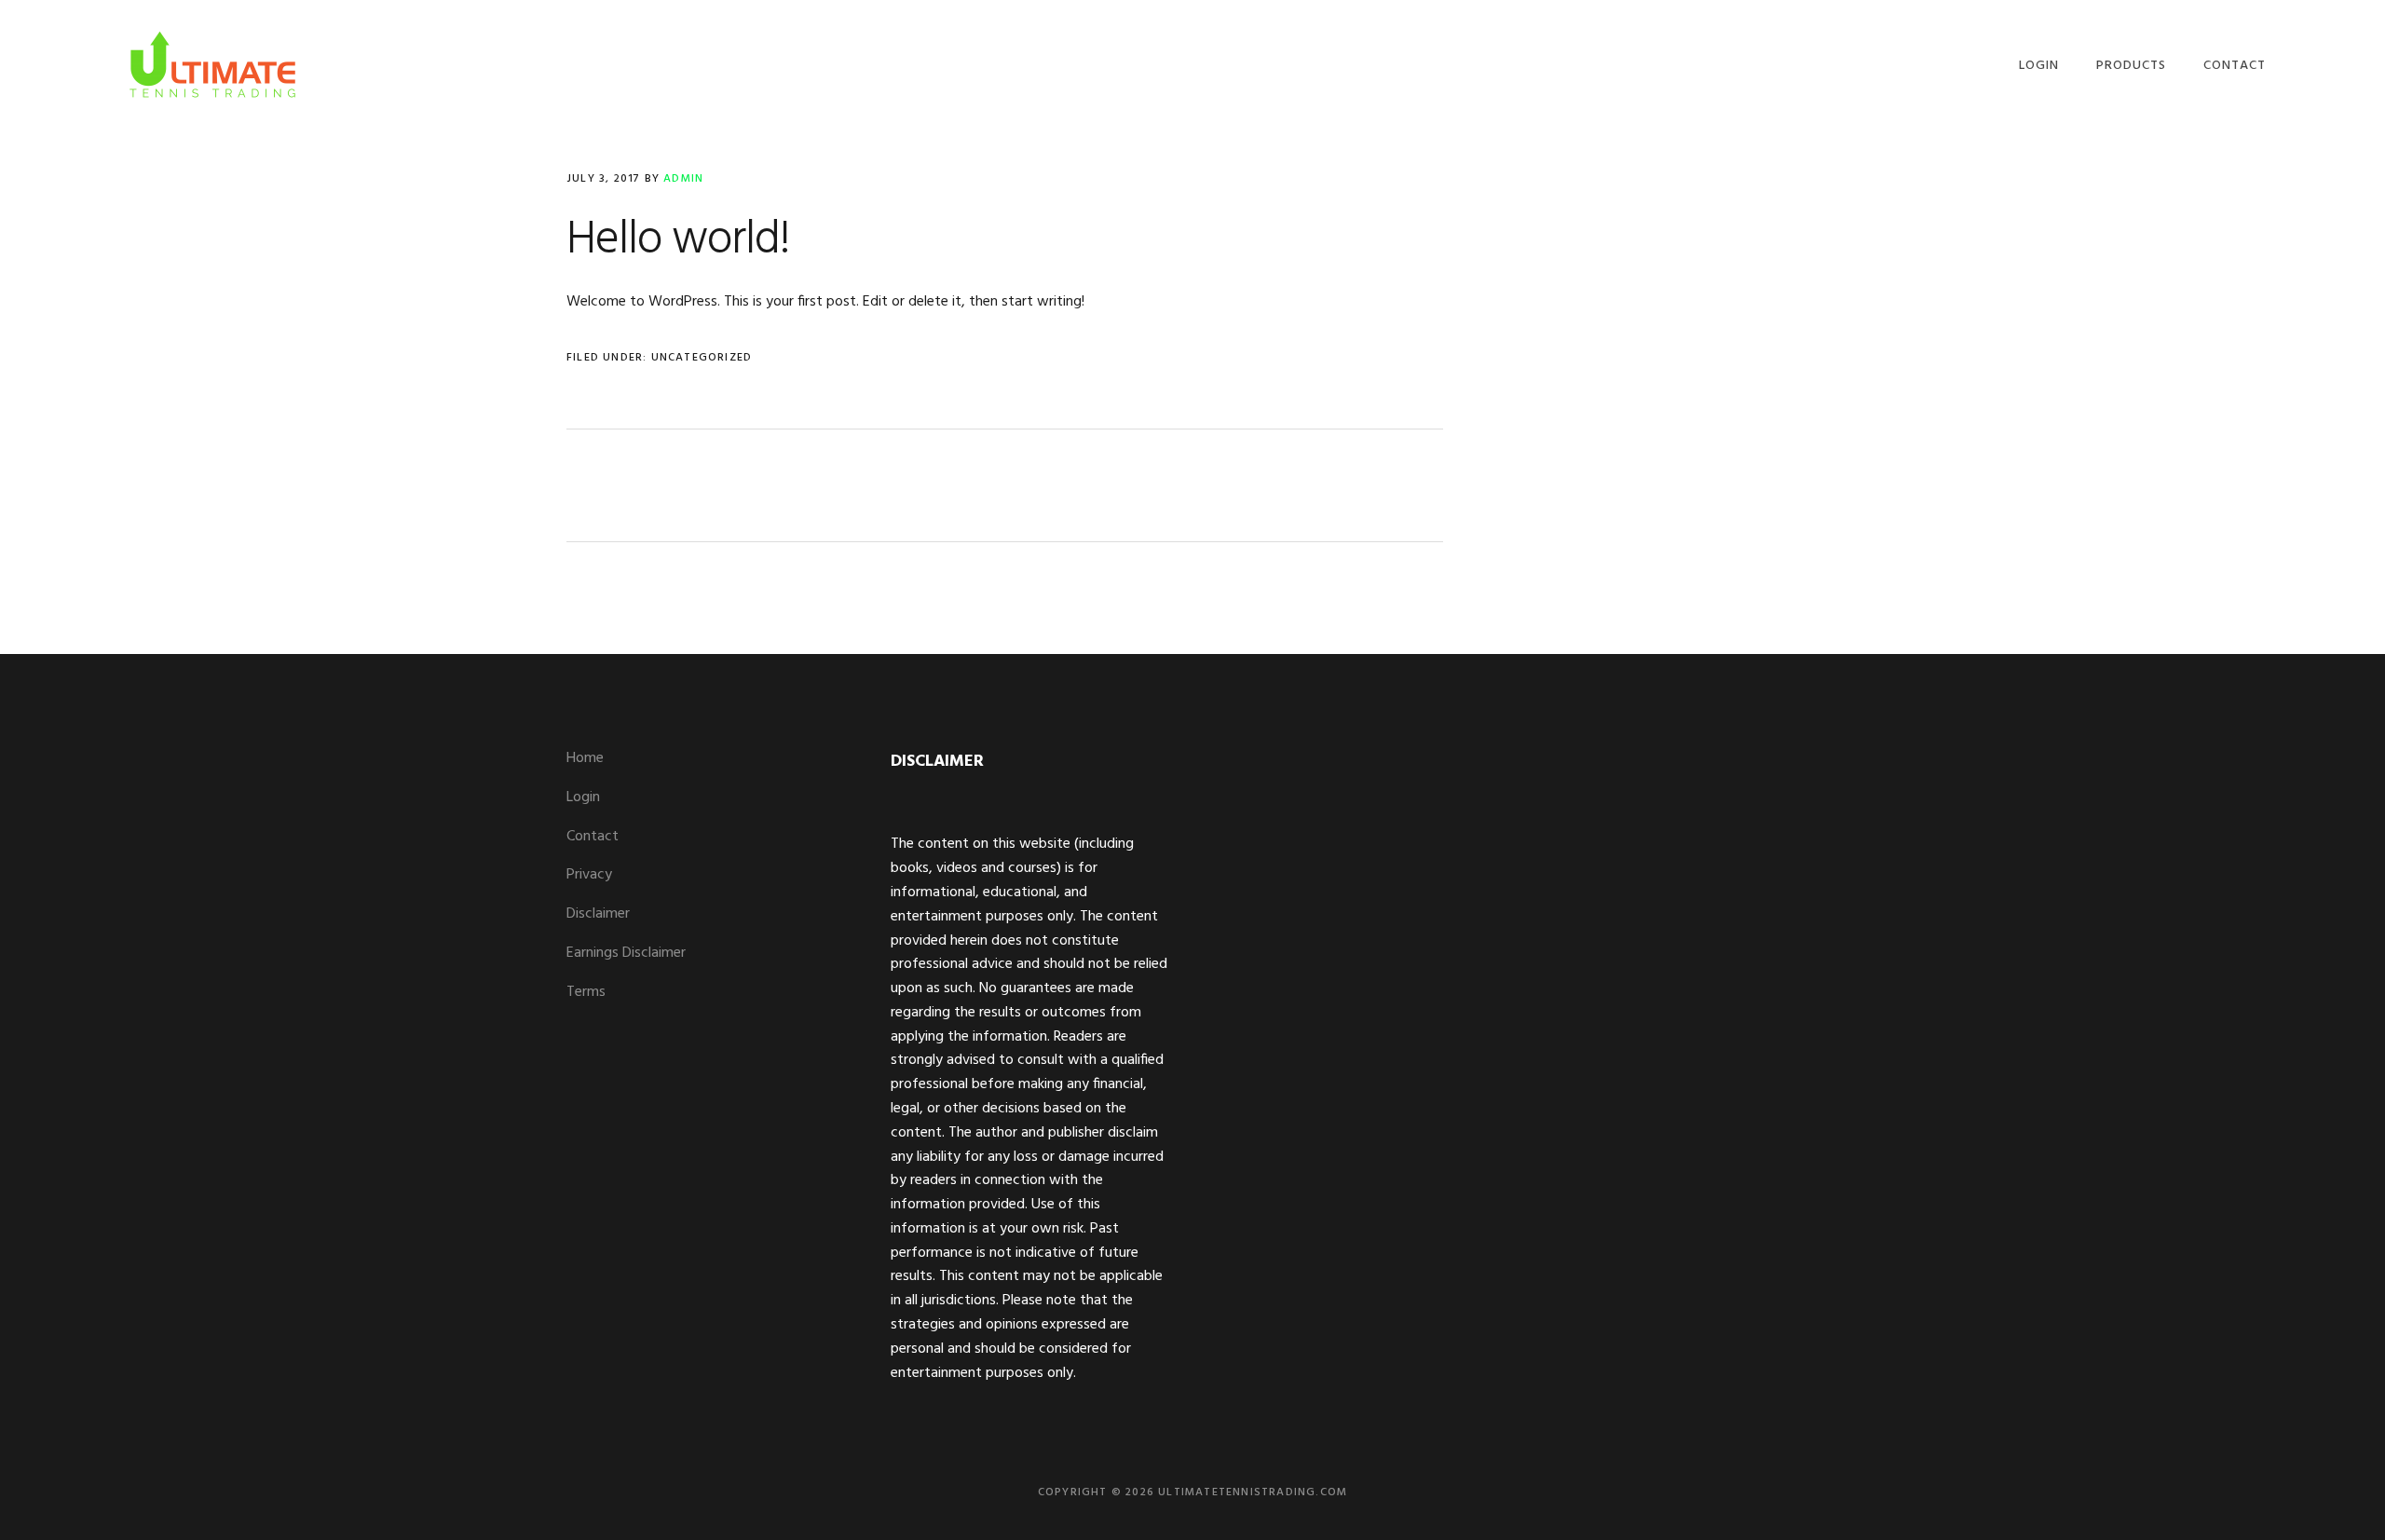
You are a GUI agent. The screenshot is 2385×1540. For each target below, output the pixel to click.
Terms (586, 992)
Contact (593, 837)
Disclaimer (598, 914)
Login (583, 797)
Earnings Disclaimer (626, 953)
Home (585, 758)
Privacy (589, 875)
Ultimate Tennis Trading (212, 63)
